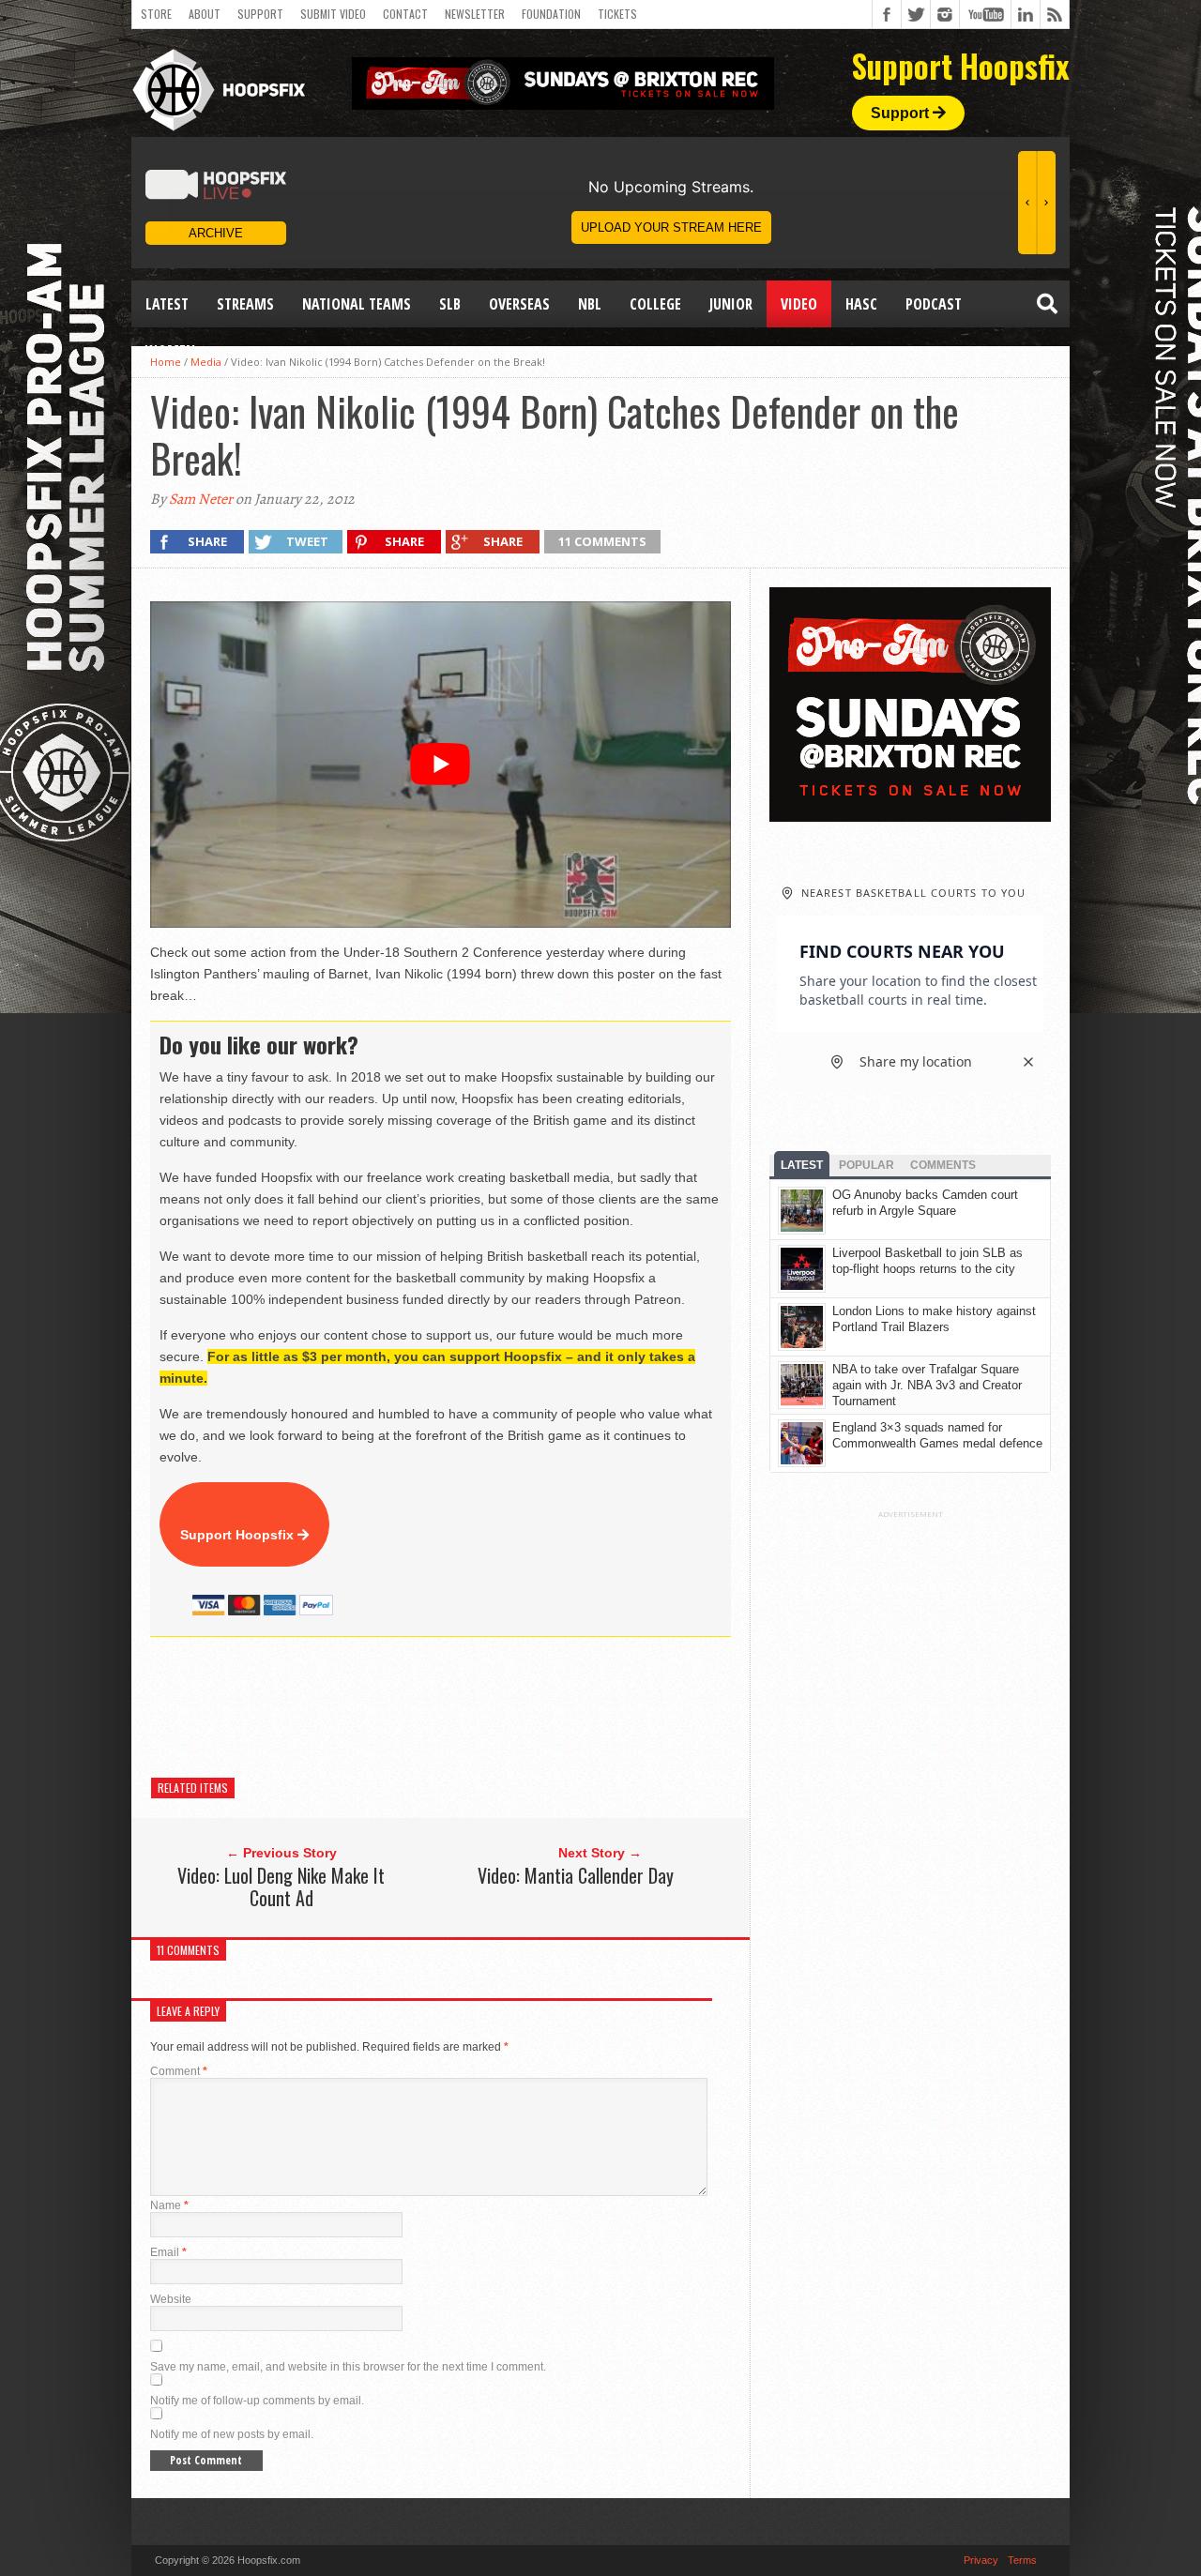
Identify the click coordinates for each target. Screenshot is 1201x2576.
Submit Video (333, 14)
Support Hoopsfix (239, 1535)
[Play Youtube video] (441, 765)
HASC (861, 304)
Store (156, 14)
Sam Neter (201, 499)
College (655, 304)
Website (171, 2299)
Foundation (551, 14)
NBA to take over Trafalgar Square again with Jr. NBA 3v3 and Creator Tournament (927, 1385)
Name (169, 2205)
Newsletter (475, 14)
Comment (179, 2071)
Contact (405, 14)
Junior (731, 304)
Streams (245, 304)
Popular (867, 1165)
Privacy (981, 2560)
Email (168, 2252)
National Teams (357, 304)
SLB (450, 304)
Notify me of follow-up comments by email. (257, 2401)
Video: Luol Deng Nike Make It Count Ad (281, 1887)
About (205, 14)
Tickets (617, 14)
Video (799, 304)
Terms (1022, 2560)
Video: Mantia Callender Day (576, 1875)
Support (260, 14)
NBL (590, 304)
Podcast (934, 304)
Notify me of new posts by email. (232, 2434)
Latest (167, 304)
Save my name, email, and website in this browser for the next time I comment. (348, 2367)
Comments (943, 1165)
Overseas (519, 304)
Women (170, 351)
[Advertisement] (492, 1707)
